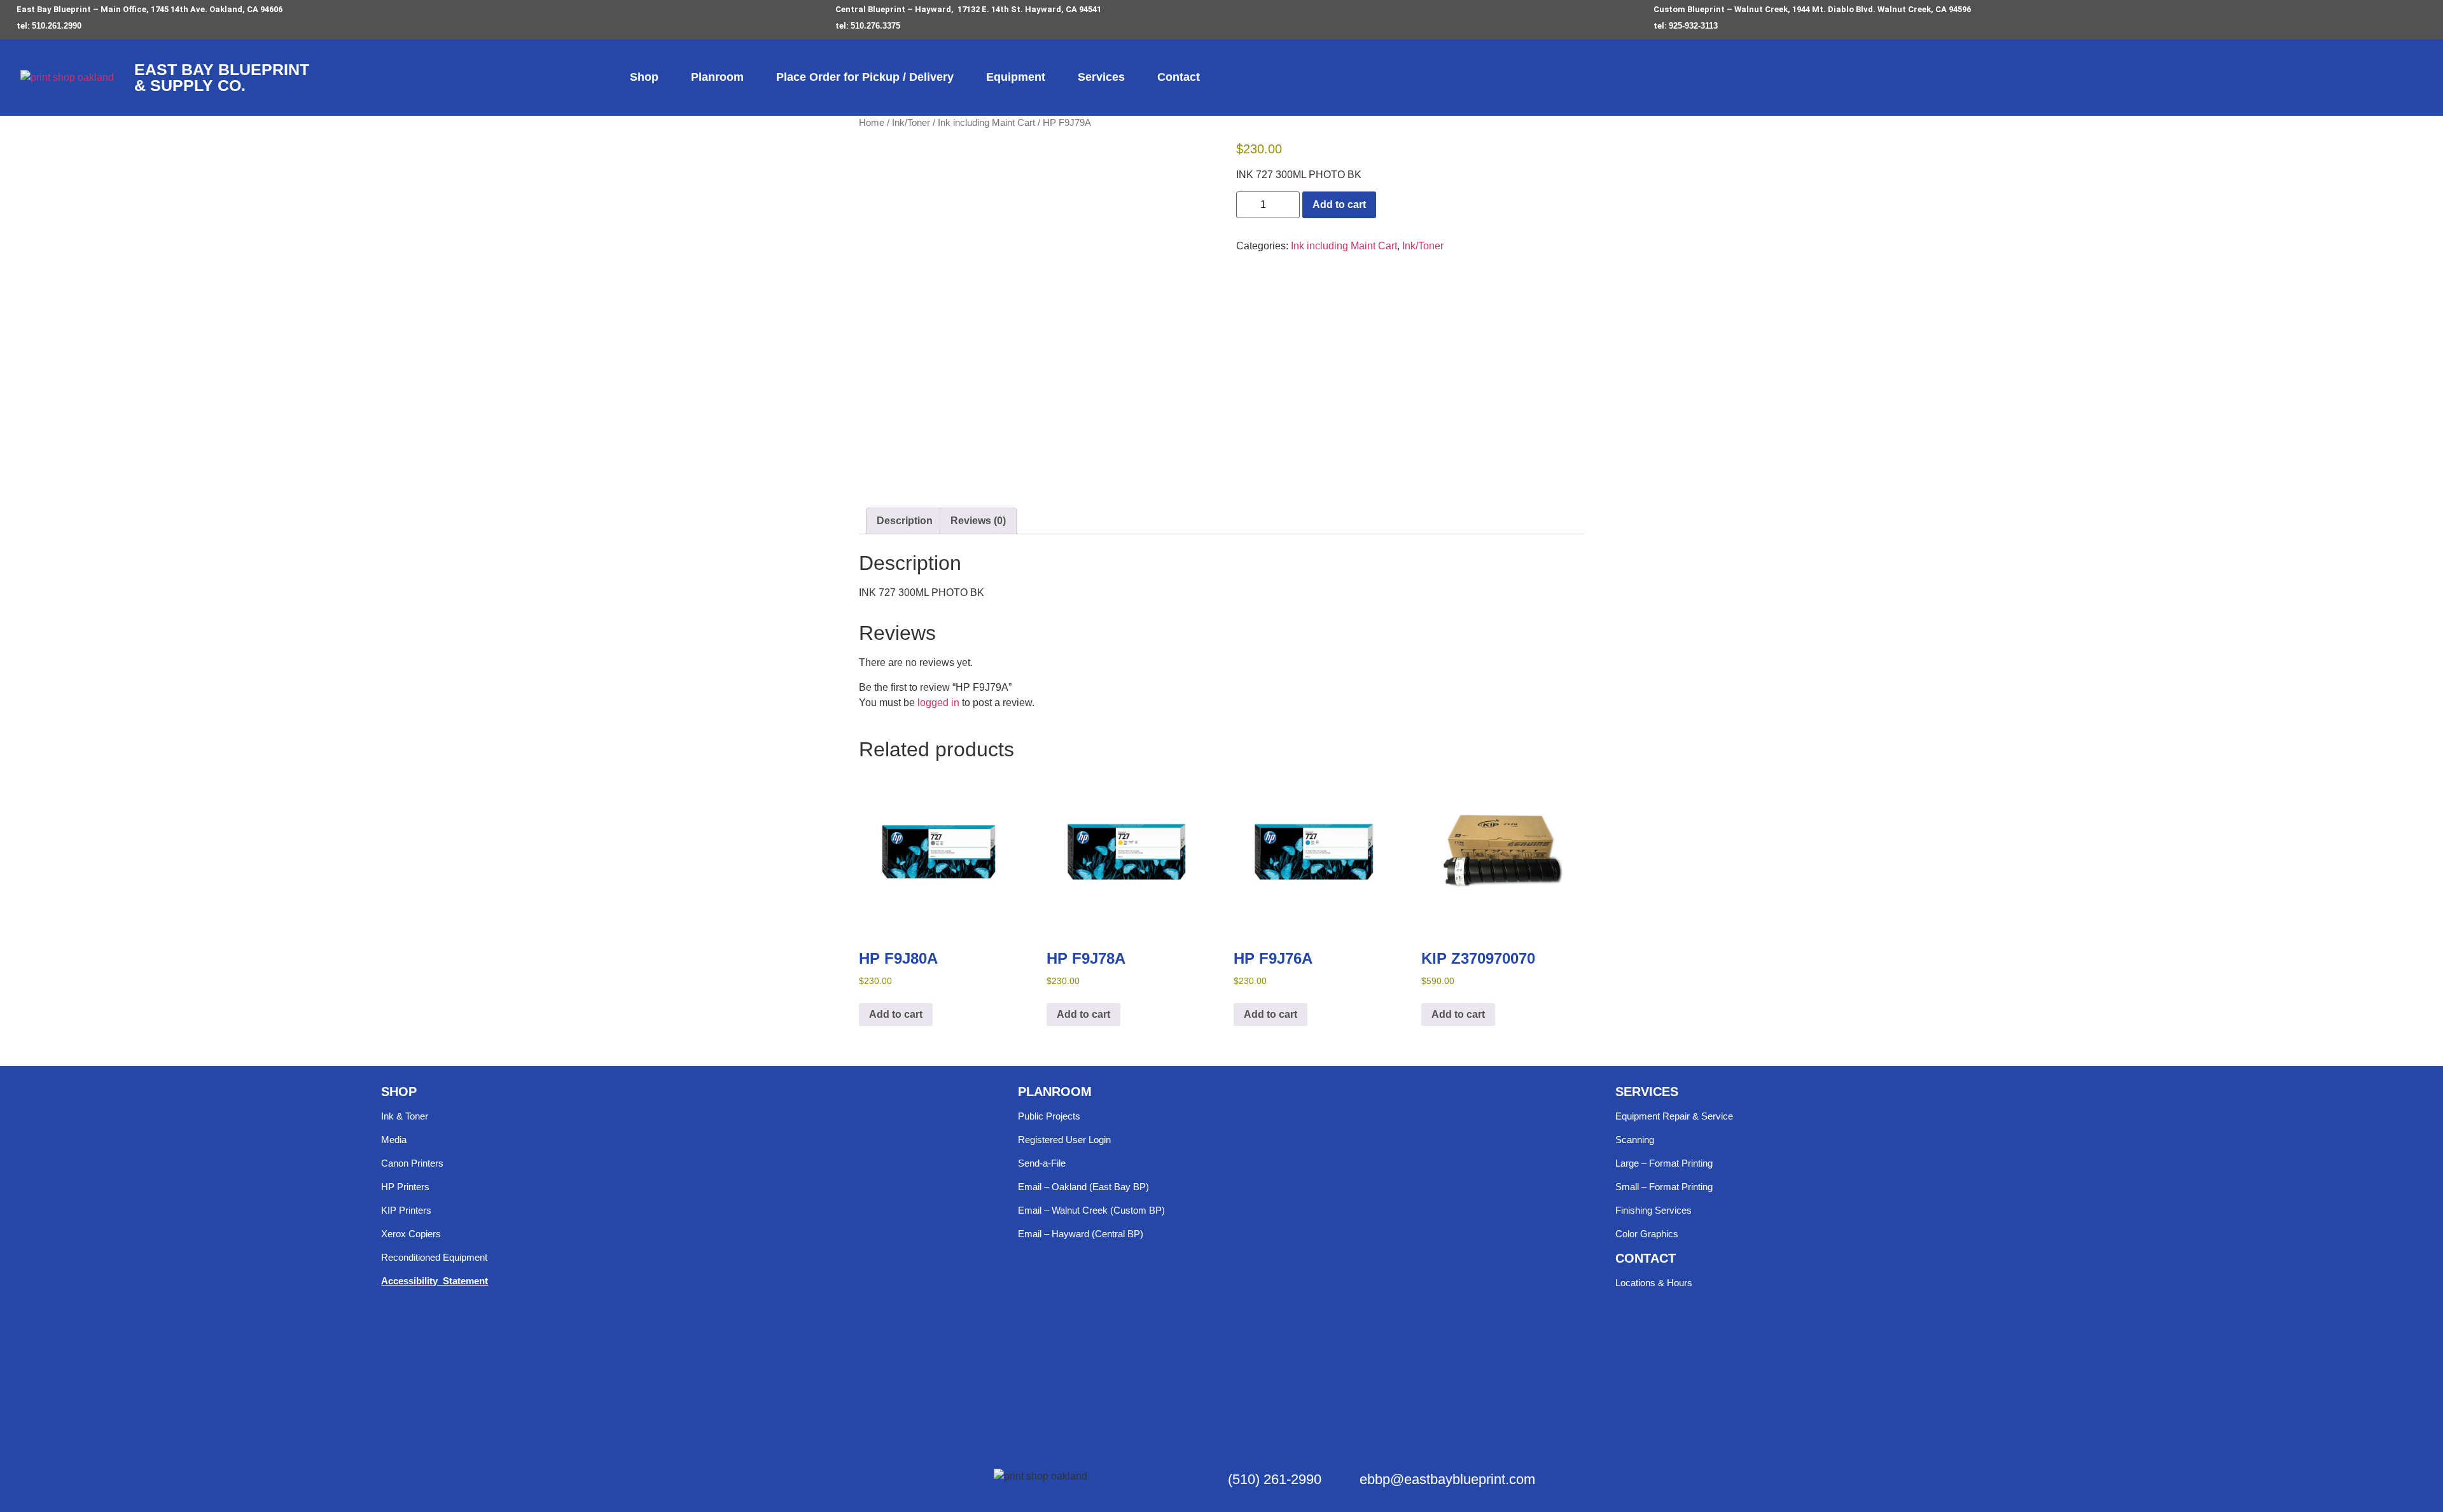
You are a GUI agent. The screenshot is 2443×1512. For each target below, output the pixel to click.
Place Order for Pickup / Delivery (865, 77)
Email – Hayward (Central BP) (1081, 1234)
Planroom (717, 77)
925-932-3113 (1693, 26)
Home (872, 123)
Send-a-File (1042, 1163)
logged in (938, 703)
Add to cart (1339, 205)
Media (394, 1140)
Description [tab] (905, 521)
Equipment (1016, 77)
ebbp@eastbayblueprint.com (1447, 1479)
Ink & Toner (405, 1116)
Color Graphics (1647, 1234)
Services (1101, 77)
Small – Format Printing (1664, 1187)
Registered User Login (1064, 1140)
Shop (644, 77)
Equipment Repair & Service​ (1674, 1116)
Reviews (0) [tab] (978, 521)
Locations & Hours (1654, 1283)
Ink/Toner (911, 123)
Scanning (1635, 1140)
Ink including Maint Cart (986, 123)
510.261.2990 (57, 26)
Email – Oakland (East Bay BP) (1083, 1187)
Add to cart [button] (896, 1014)
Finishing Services (1653, 1210)
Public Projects (1049, 1116)
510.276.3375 (875, 26)
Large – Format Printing (1664, 1163)
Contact (1179, 77)
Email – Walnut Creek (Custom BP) (1091, 1210)
